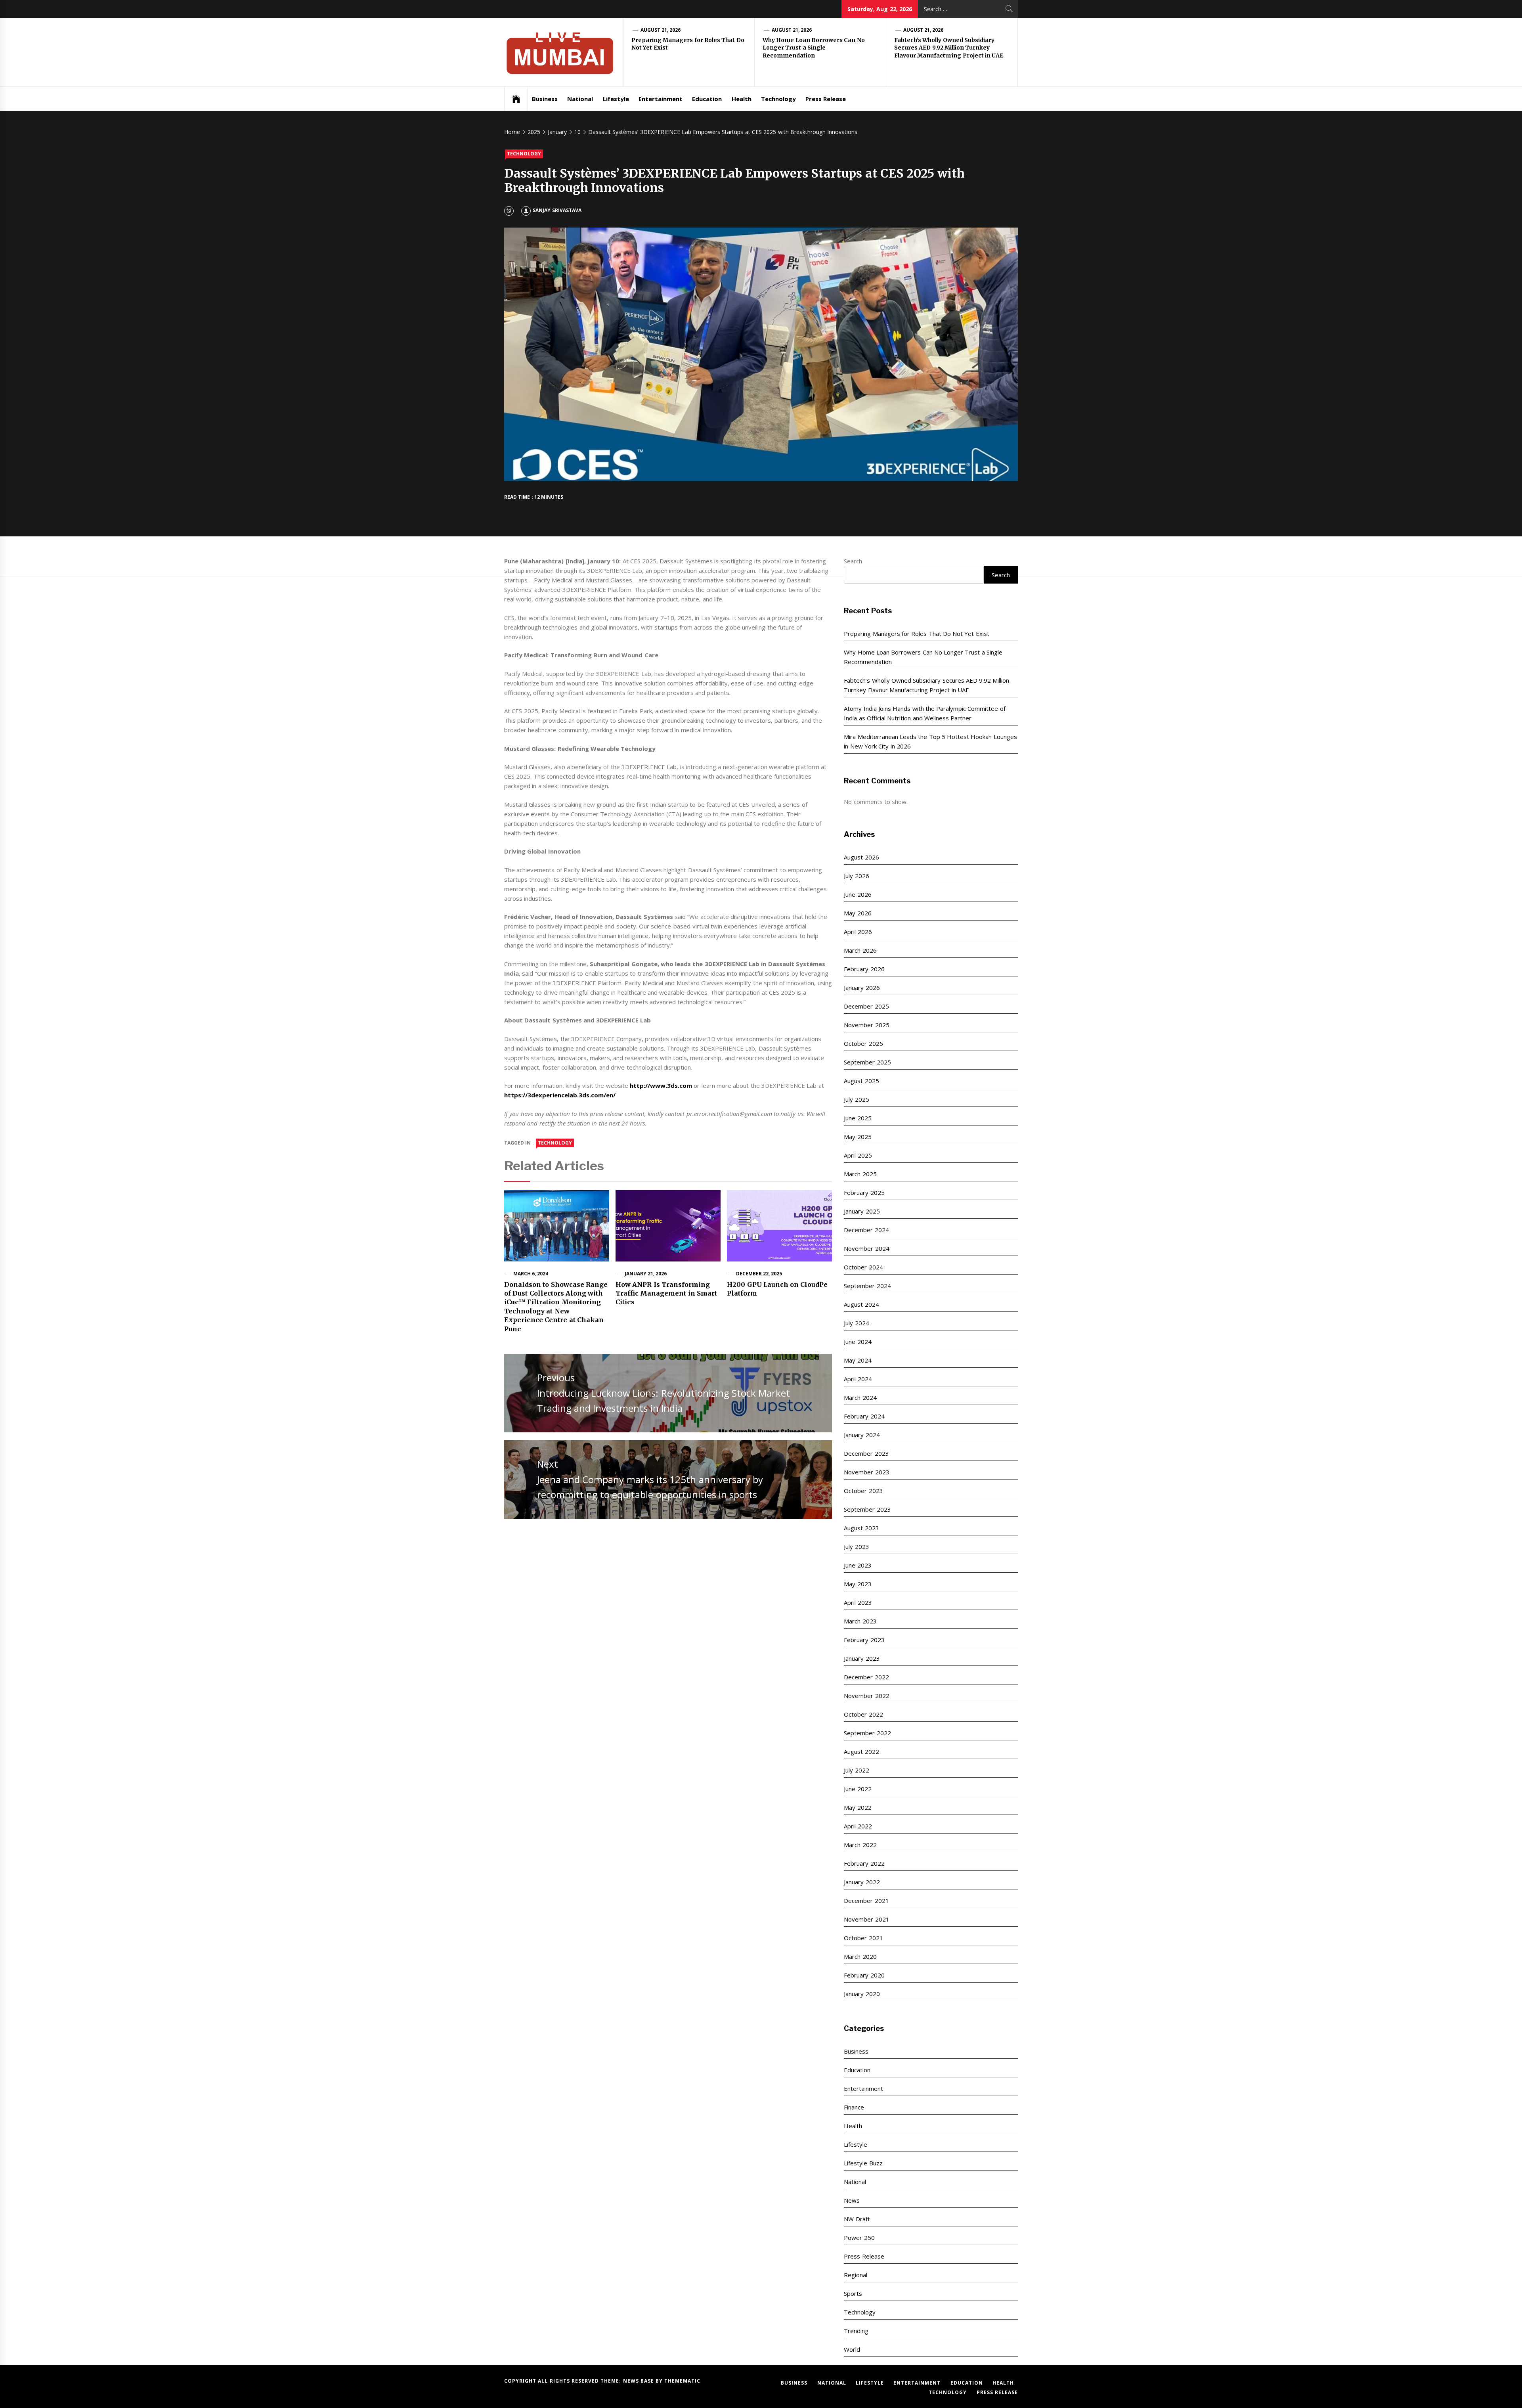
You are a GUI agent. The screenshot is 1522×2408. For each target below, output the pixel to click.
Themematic (682, 2381)
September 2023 (867, 1509)
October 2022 (863, 1714)
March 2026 (860, 950)
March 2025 (860, 1174)
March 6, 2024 (531, 1274)
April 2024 (858, 1379)
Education (707, 99)
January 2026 (862, 988)
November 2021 (866, 1919)
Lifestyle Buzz (863, 2163)
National (580, 99)
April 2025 (858, 1155)
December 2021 (866, 1901)
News (852, 2200)
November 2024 (866, 1248)
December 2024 (866, 1230)
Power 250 (859, 2238)
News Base (640, 2381)
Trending (856, 2331)
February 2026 (864, 969)
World (852, 2349)
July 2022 (856, 1770)
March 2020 (860, 1956)
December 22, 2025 (759, 1274)
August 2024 (861, 1304)
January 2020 (862, 1994)
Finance (854, 2107)
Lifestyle (616, 99)
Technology (778, 99)
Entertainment (661, 99)
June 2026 (858, 894)
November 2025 (866, 1025)
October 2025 (863, 1043)
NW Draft (857, 2219)
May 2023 (858, 1584)
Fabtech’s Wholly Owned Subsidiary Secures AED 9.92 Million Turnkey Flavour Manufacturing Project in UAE (949, 48)
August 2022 (861, 1751)
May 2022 (858, 1807)
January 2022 (862, 1882)
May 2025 (858, 1137)
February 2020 (864, 1975)
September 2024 (867, 1286)
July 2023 (856, 1547)
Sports (853, 2293)
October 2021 (863, 1938)
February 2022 (864, 1863)
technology (555, 1143)
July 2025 (856, 1099)
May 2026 (858, 913)
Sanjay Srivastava (557, 210)
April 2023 (858, 1602)
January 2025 (862, 1211)
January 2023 (862, 1658)
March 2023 (860, 1621)
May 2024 (858, 1360)
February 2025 (864, 1193)
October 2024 (863, 1267)
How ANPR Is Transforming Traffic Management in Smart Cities (666, 1293)
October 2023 (863, 1491)
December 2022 (866, 1677)
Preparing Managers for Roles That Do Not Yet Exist (916, 634)
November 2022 (866, 1696)
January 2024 (862, 1435)
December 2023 (866, 1453)
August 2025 (861, 1081)
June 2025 (858, 1118)
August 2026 (861, 857)
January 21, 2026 (646, 1274)
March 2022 (860, 1845)
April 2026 (858, 932)
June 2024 (858, 1342)
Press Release (826, 99)
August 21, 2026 (661, 30)
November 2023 (866, 1472)
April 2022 (858, 1826)
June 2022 (858, 1789)
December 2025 (866, 1006)
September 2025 (867, 1062)
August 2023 (861, 1528)
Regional (856, 2275)
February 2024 (864, 1416)
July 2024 (856, 1323)
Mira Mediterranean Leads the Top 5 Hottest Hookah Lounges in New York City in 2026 (930, 741)
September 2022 (867, 1733)
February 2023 (864, 1640)
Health (742, 99)
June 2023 (858, 1565)
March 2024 (860, 1397)
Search (853, 561)
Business (545, 99)
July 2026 (856, 876)
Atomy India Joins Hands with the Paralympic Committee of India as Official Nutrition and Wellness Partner (924, 713)
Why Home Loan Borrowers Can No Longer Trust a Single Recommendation (814, 48)
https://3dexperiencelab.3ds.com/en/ (560, 1095)
